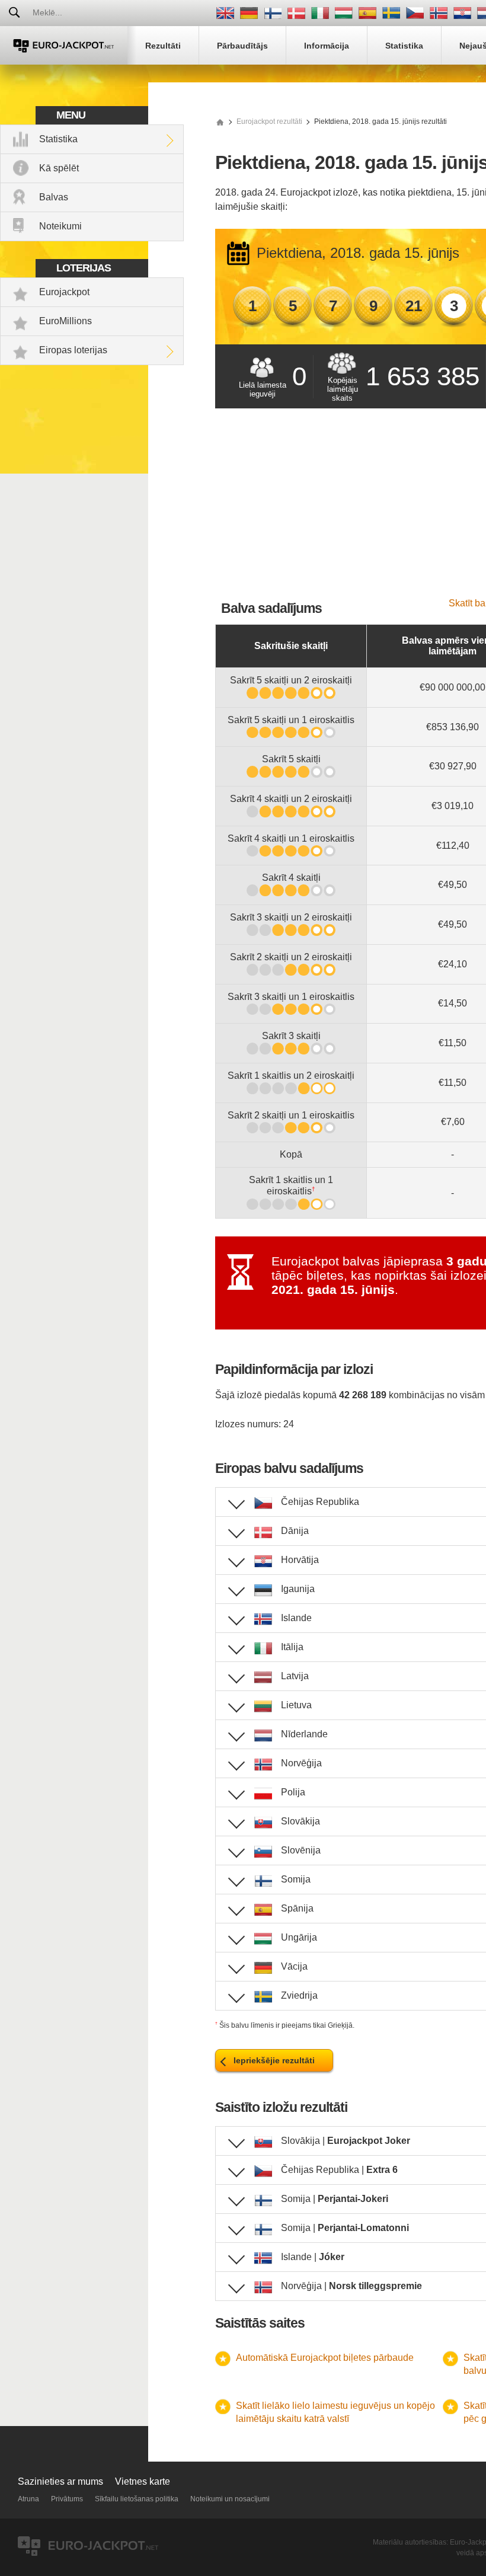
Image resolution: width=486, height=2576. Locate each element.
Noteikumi (60, 226)
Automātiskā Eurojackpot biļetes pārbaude (325, 2358)
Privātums (67, 2499)
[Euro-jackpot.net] (220, 122)
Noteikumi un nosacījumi (230, 2499)
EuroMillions (65, 321)
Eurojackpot (64, 292)
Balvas (54, 197)
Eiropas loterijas (73, 350)
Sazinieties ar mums (60, 2481)
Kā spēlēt (59, 168)
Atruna (28, 2499)
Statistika (58, 139)
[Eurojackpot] (64, 45)
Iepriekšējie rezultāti (274, 2060)
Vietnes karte (143, 2481)
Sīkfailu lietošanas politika (137, 2499)
